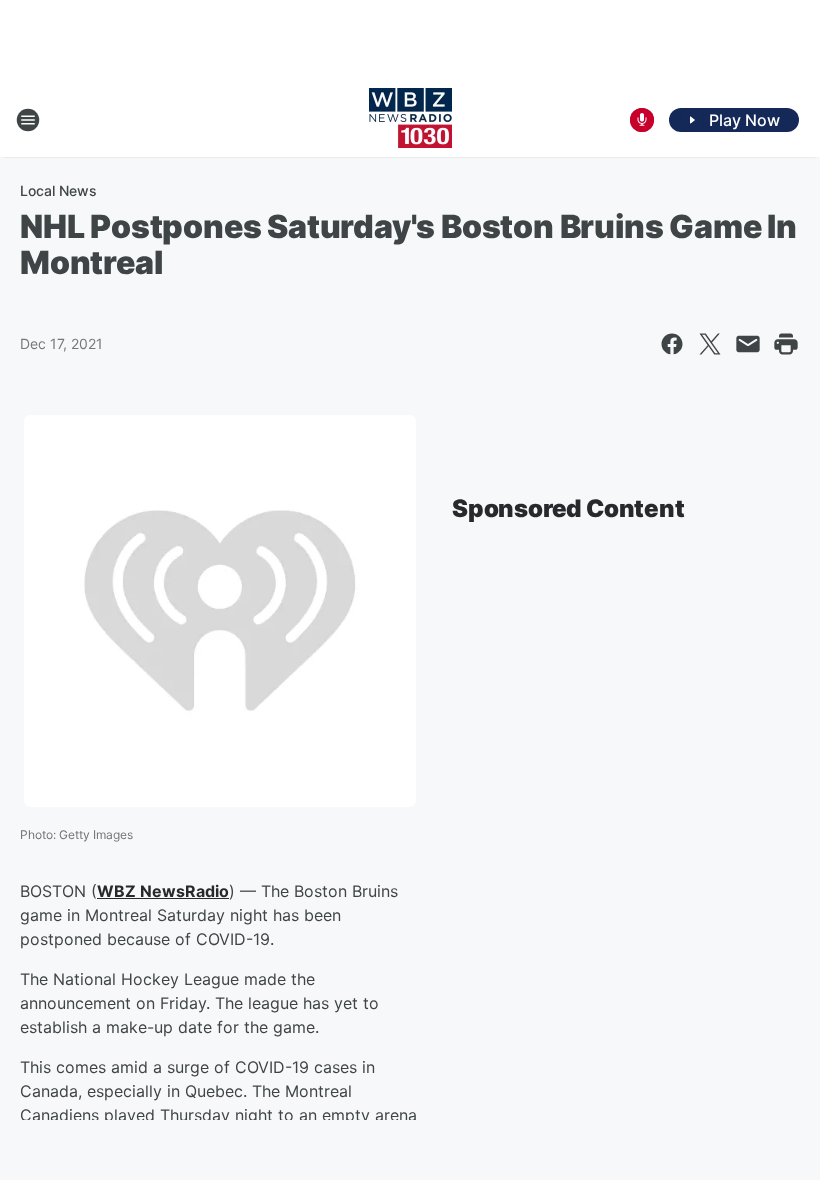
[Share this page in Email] (748, 344)
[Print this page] (786, 344)
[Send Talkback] (642, 120)
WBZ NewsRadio (163, 891)
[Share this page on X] (710, 344)
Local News (58, 190)
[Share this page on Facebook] (672, 344)
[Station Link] (410, 120)
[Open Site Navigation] (28, 120)
